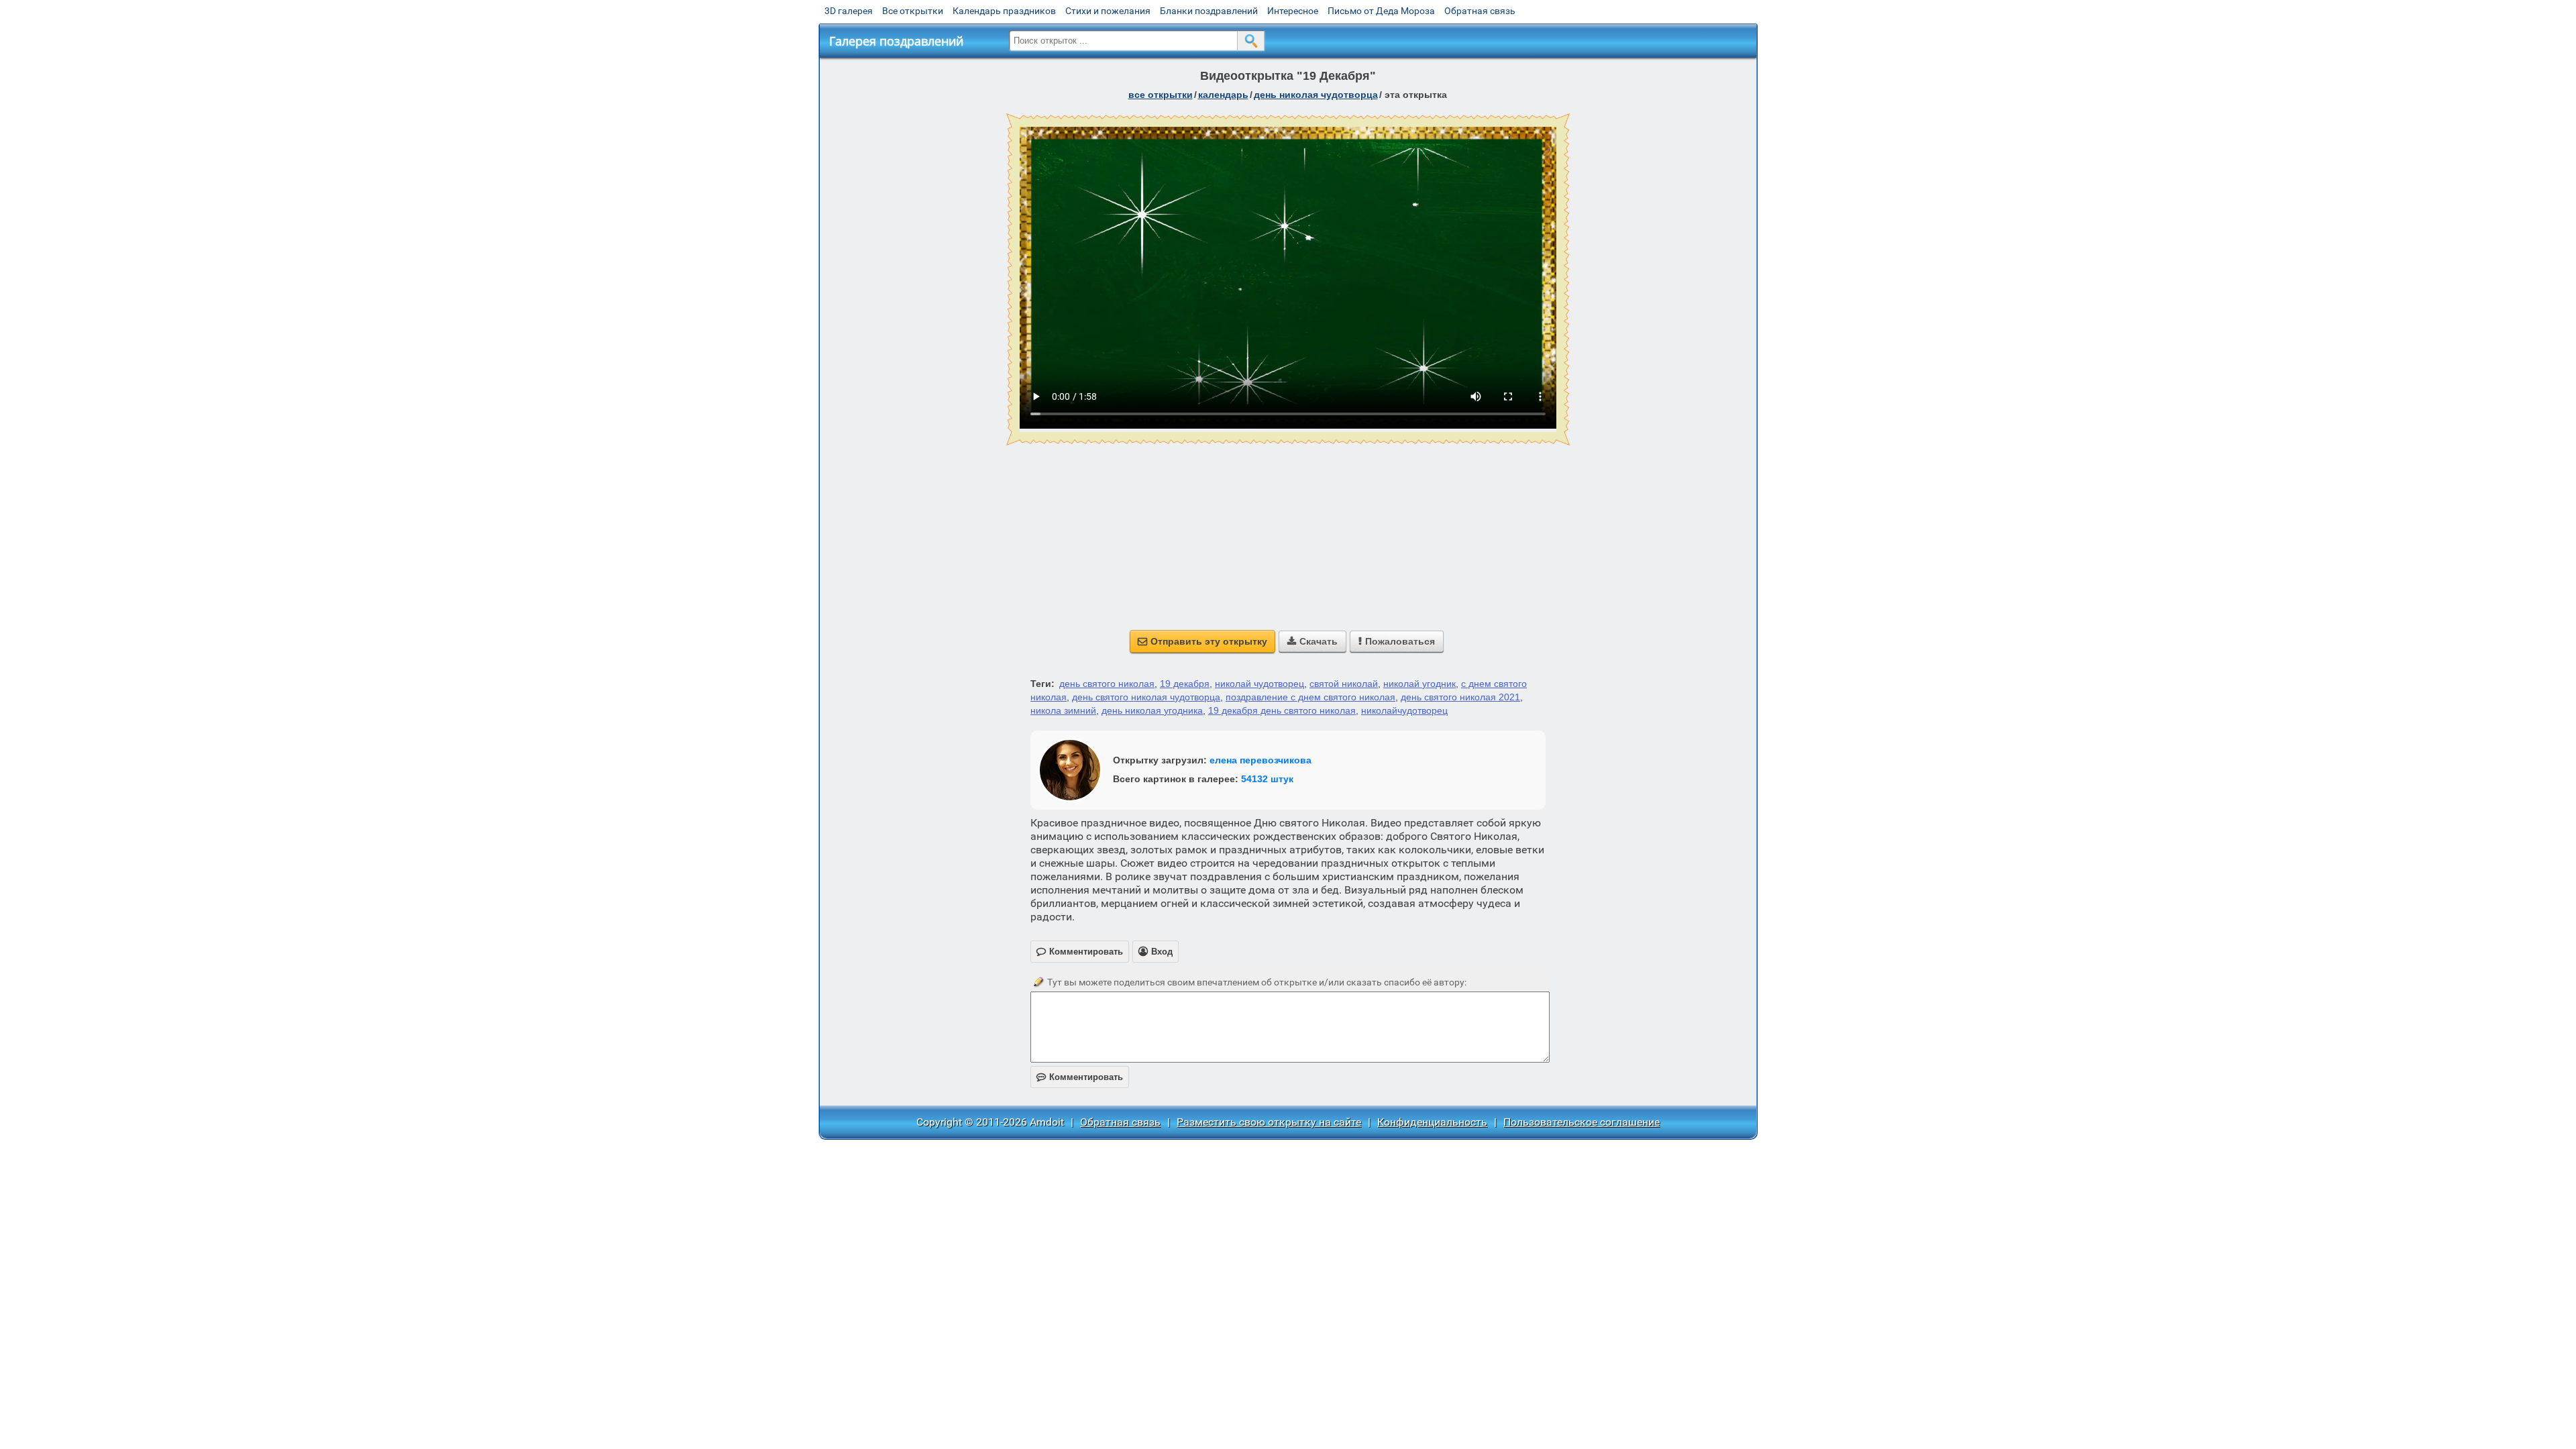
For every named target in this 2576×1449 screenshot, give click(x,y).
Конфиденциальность (1432, 1122)
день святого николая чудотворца (1146, 697)
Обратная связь (1480, 11)
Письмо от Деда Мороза (1381, 11)
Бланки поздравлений (1209, 11)
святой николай (1344, 684)
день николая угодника (1152, 710)
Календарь (1223, 95)
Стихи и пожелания (1108, 11)
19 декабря (1185, 684)
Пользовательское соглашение (1581, 1122)
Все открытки (913, 11)
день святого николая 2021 (1460, 697)
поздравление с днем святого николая (1310, 697)
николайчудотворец (1404, 710)
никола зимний (1063, 710)
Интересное (1293, 11)
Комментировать (1080, 1077)
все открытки (1161, 95)
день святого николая (1107, 684)
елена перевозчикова (1260, 760)
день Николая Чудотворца (1316, 95)
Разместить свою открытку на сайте (1269, 1122)
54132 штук (1267, 779)
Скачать (1312, 641)
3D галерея (849, 11)
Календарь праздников (1004, 11)
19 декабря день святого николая (1282, 710)
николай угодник (1419, 684)
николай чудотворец (1259, 684)
